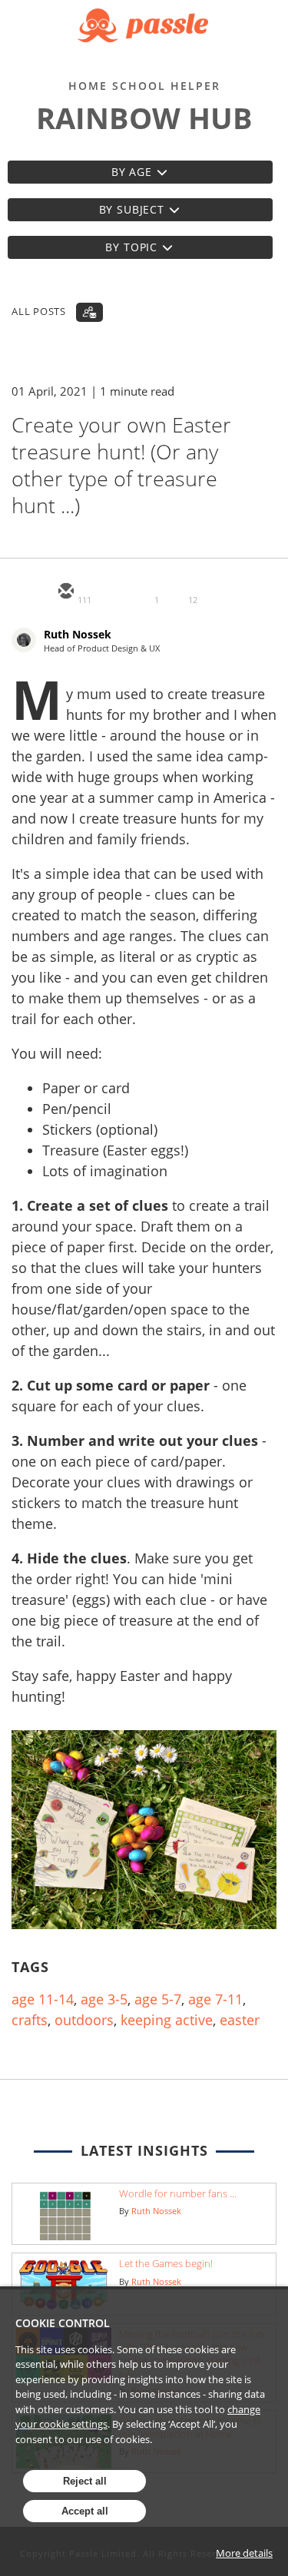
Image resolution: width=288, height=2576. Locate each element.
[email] (65, 592)
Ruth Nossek (78, 634)
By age (132, 172)
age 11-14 (43, 1999)
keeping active (167, 2020)
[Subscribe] (89, 312)
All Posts (39, 311)
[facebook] (176, 592)
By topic (131, 247)
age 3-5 (104, 1999)
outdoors (84, 2020)
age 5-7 (158, 1999)
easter (240, 2020)
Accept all (85, 2511)
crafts (30, 2020)
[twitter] (102, 592)
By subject (132, 209)
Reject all (85, 2481)
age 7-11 (215, 1999)
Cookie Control (63, 2323)
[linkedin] (139, 592)
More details (244, 2553)
